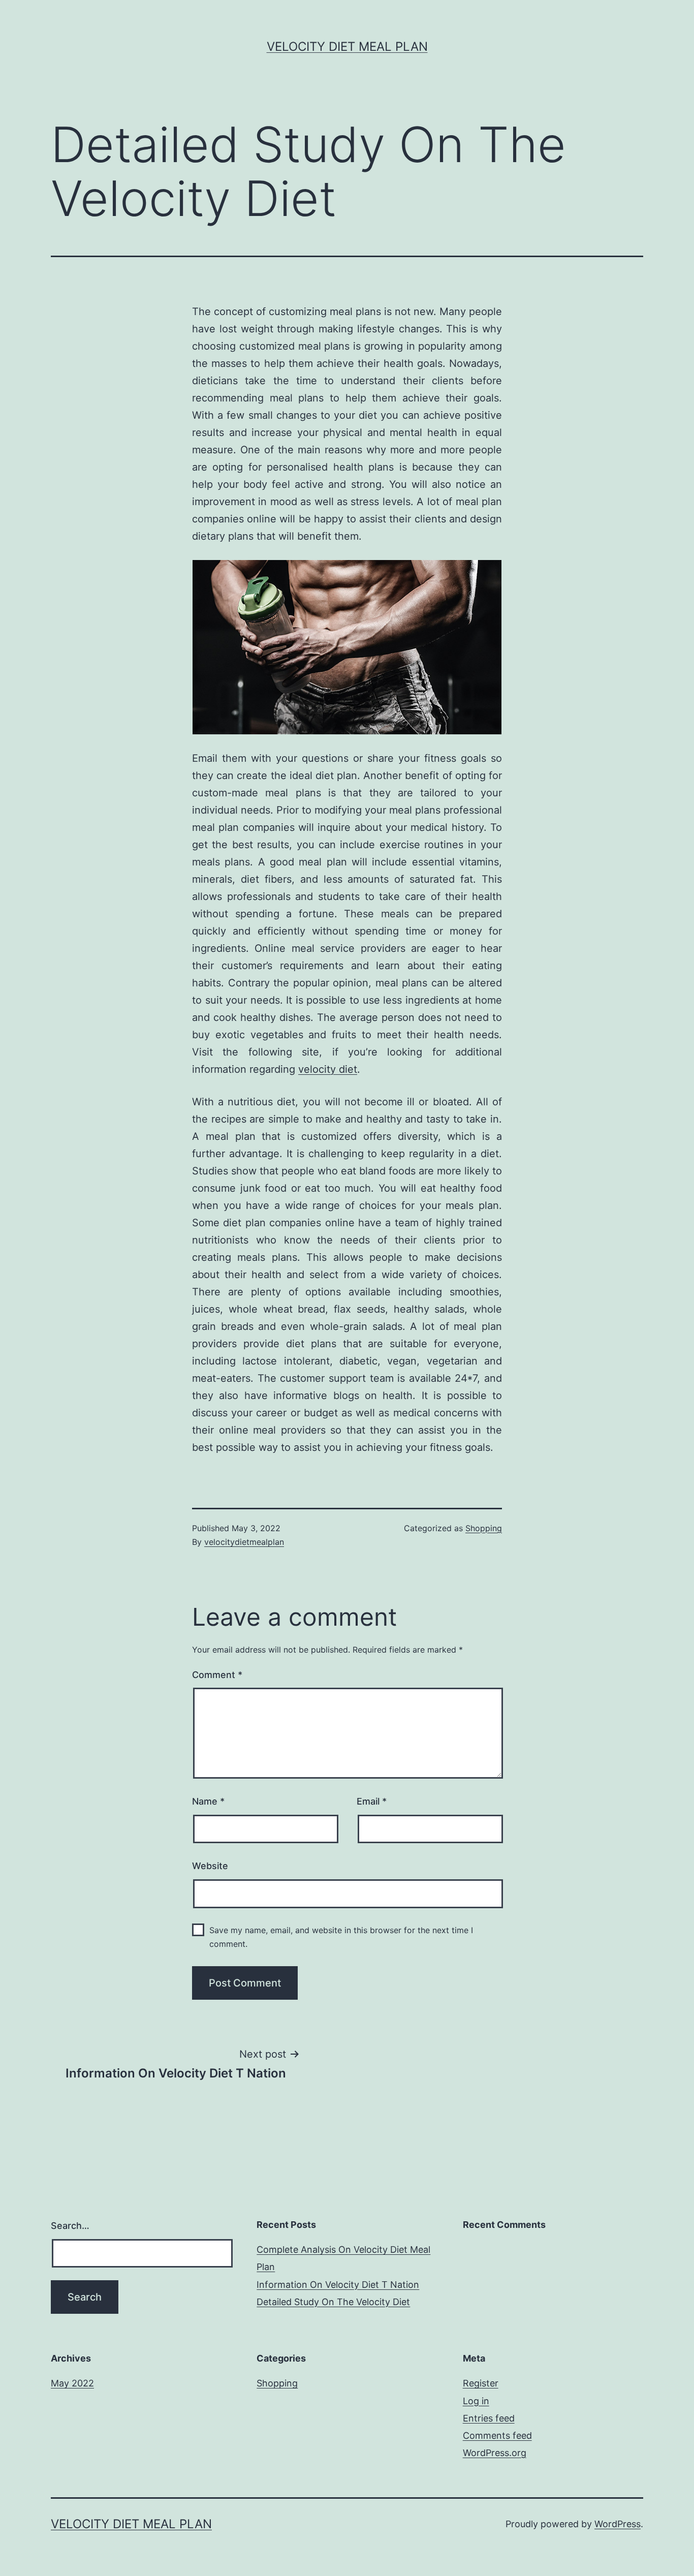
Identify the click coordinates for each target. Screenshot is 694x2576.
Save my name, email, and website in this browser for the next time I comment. (341, 1937)
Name (208, 1801)
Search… (70, 2226)
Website (210, 1866)
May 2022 (72, 2383)
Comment (217, 1675)
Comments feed (497, 2435)
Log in (476, 2401)
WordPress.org (495, 2453)
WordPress (618, 2524)
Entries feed (489, 2418)
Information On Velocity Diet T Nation (338, 2285)
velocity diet (328, 1069)
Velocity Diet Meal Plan (347, 46)
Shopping (484, 1528)
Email (372, 1801)
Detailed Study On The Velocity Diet (333, 2302)
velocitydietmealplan (244, 1542)
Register (481, 2383)
